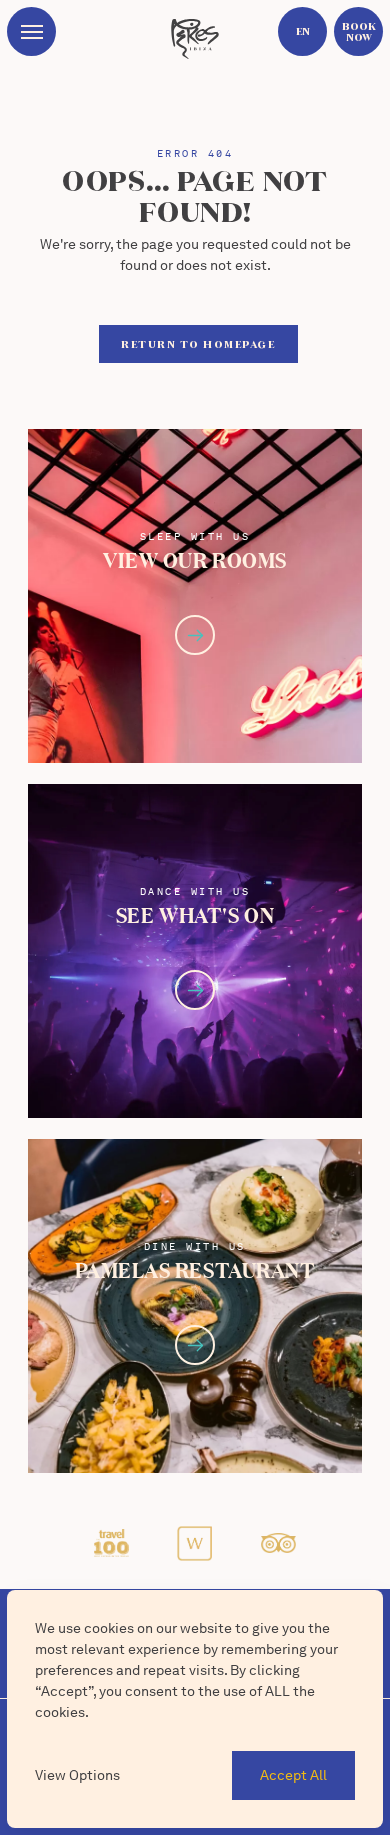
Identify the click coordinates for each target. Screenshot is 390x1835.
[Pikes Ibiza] (194, 38)
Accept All (293, 1775)
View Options (77, 1775)
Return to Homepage (198, 344)
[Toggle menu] (31, 31)
